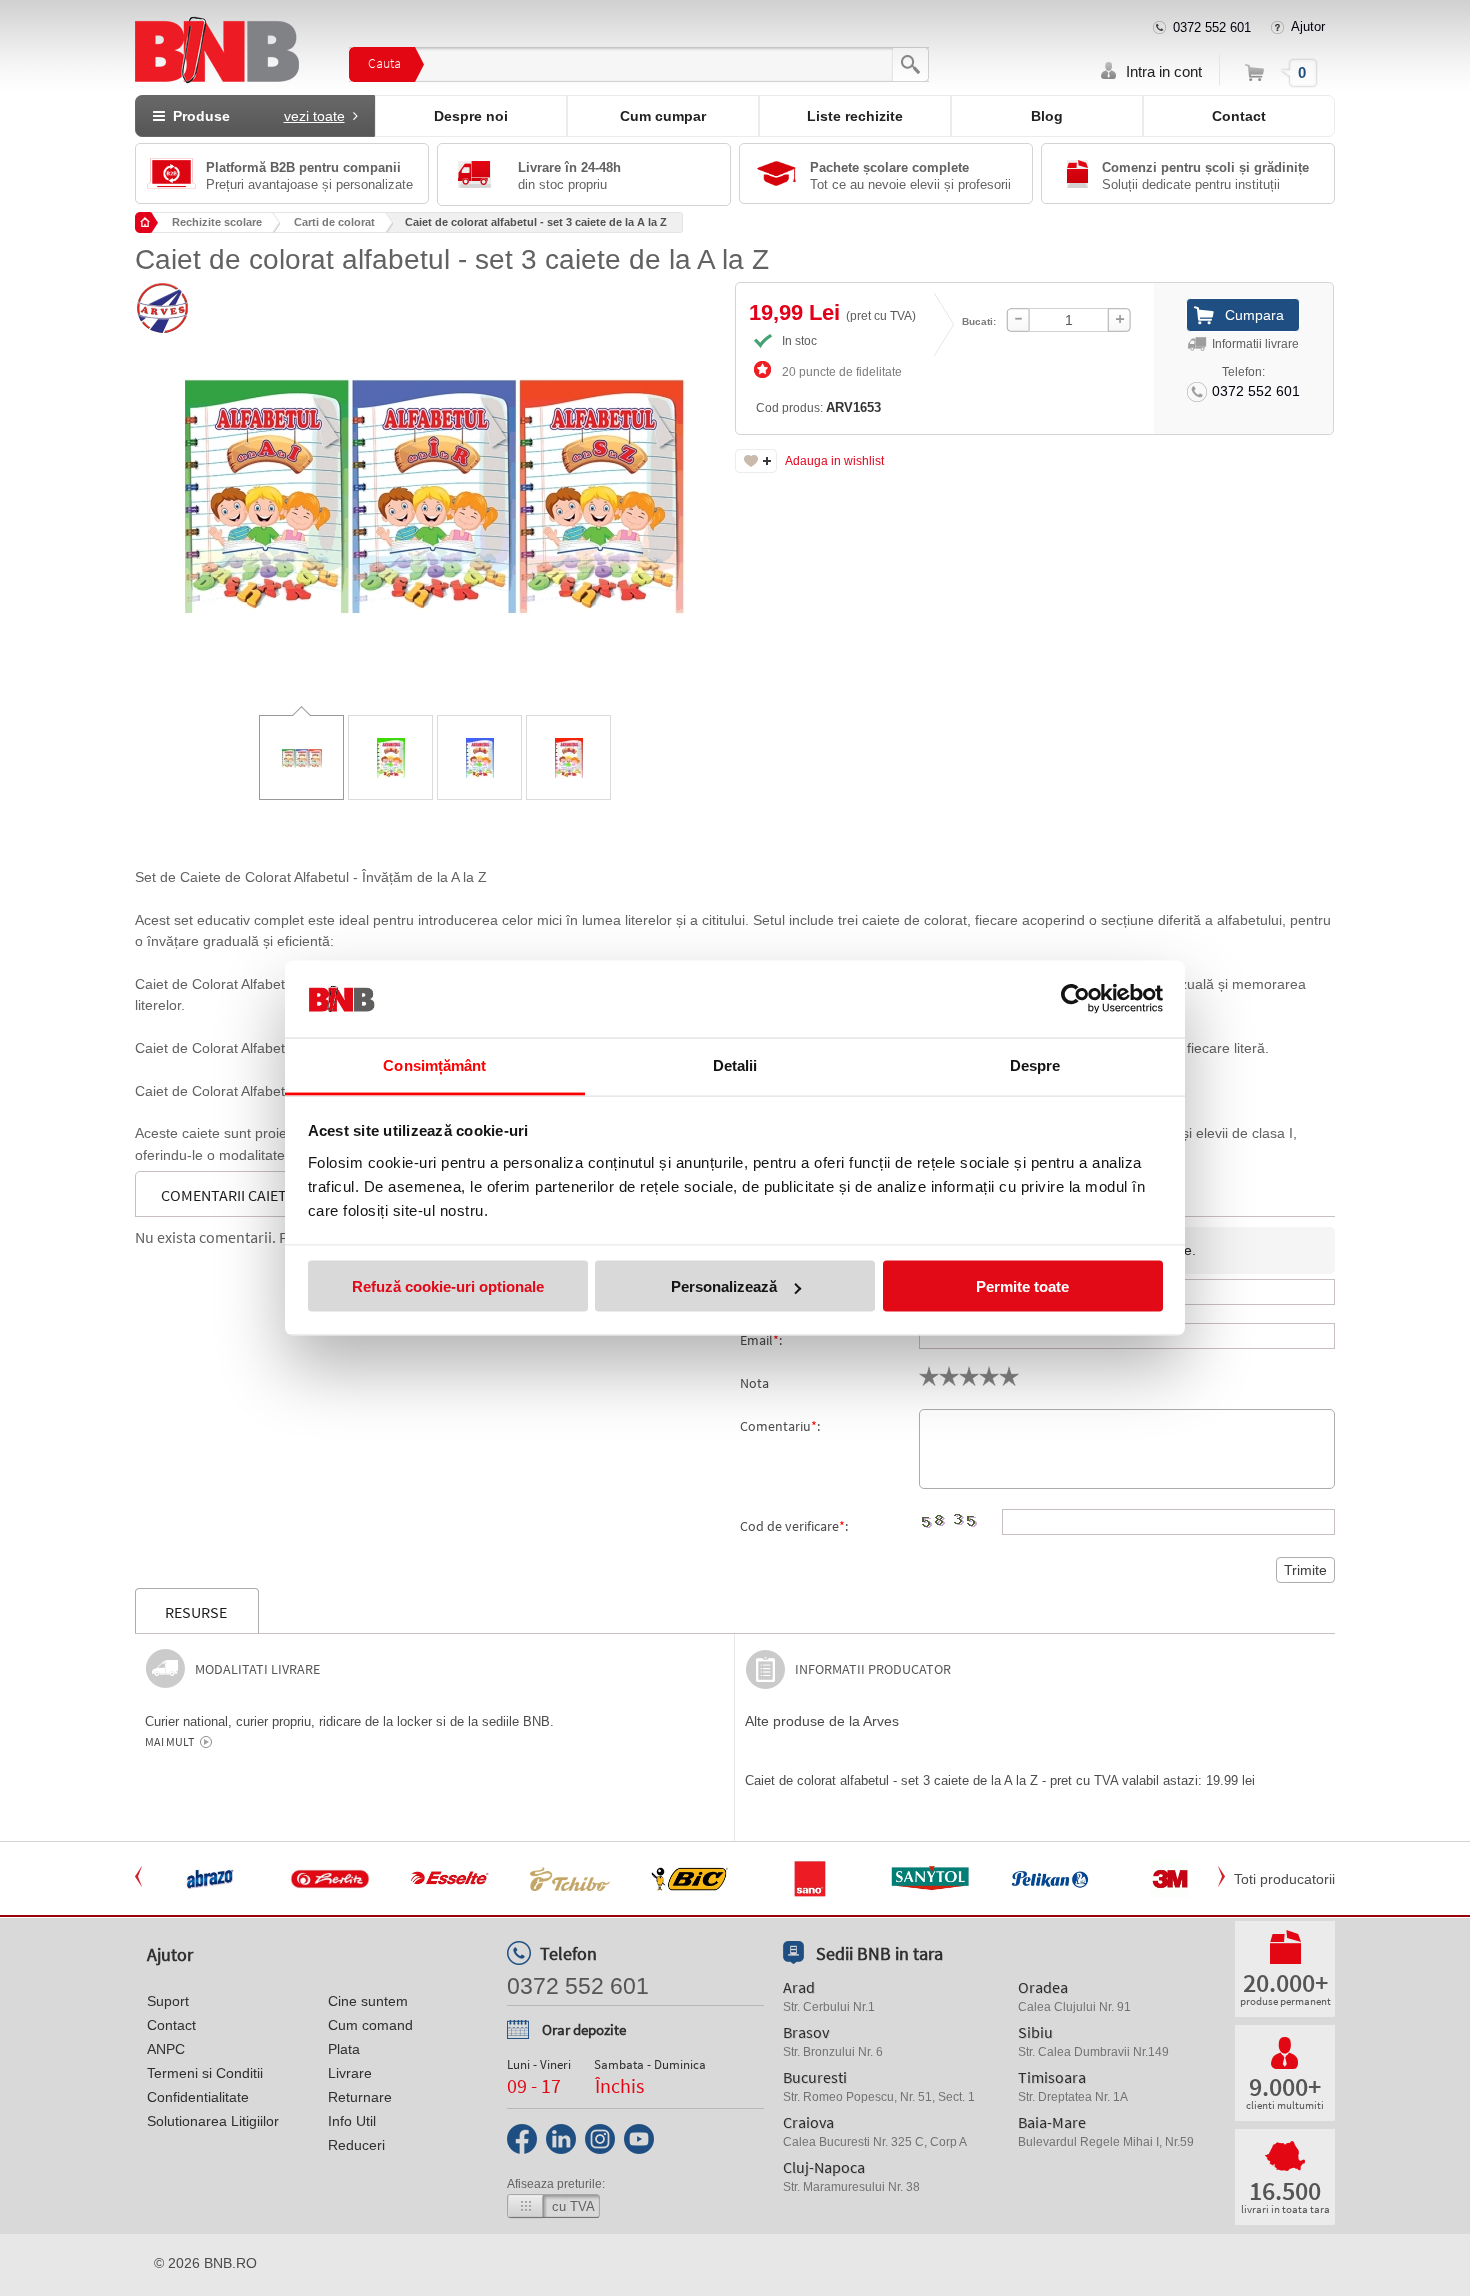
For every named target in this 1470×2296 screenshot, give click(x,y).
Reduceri (356, 2145)
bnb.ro (230, 2263)
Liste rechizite (855, 116)
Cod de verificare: (794, 1526)
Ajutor (1308, 26)
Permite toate (1022, 1286)
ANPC (166, 2049)
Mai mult (169, 1742)
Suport (168, 2001)
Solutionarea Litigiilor (213, 2121)
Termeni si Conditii (205, 2073)
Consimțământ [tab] (434, 1064)
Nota (754, 1383)
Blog (1047, 116)
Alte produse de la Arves (822, 1721)
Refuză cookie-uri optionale (448, 1286)
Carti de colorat (334, 222)
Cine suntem (368, 2001)
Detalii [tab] (735, 1064)
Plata (344, 2049)
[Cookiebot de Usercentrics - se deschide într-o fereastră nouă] (1075, 999)
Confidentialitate (198, 2097)
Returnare (360, 2097)
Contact (1239, 116)
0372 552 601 (1212, 27)
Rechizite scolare (217, 222)
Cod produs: (818, 407)
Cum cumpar (663, 116)
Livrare (350, 2073)
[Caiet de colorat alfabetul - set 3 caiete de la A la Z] (435, 482)
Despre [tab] (1035, 1064)
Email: (761, 1340)
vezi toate (314, 116)
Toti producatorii (1284, 1879)
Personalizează (724, 1286)
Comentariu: (780, 1426)
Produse (255, 116)
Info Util (352, 2121)
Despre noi (471, 116)
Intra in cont (1164, 71)
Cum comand (370, 2025)
